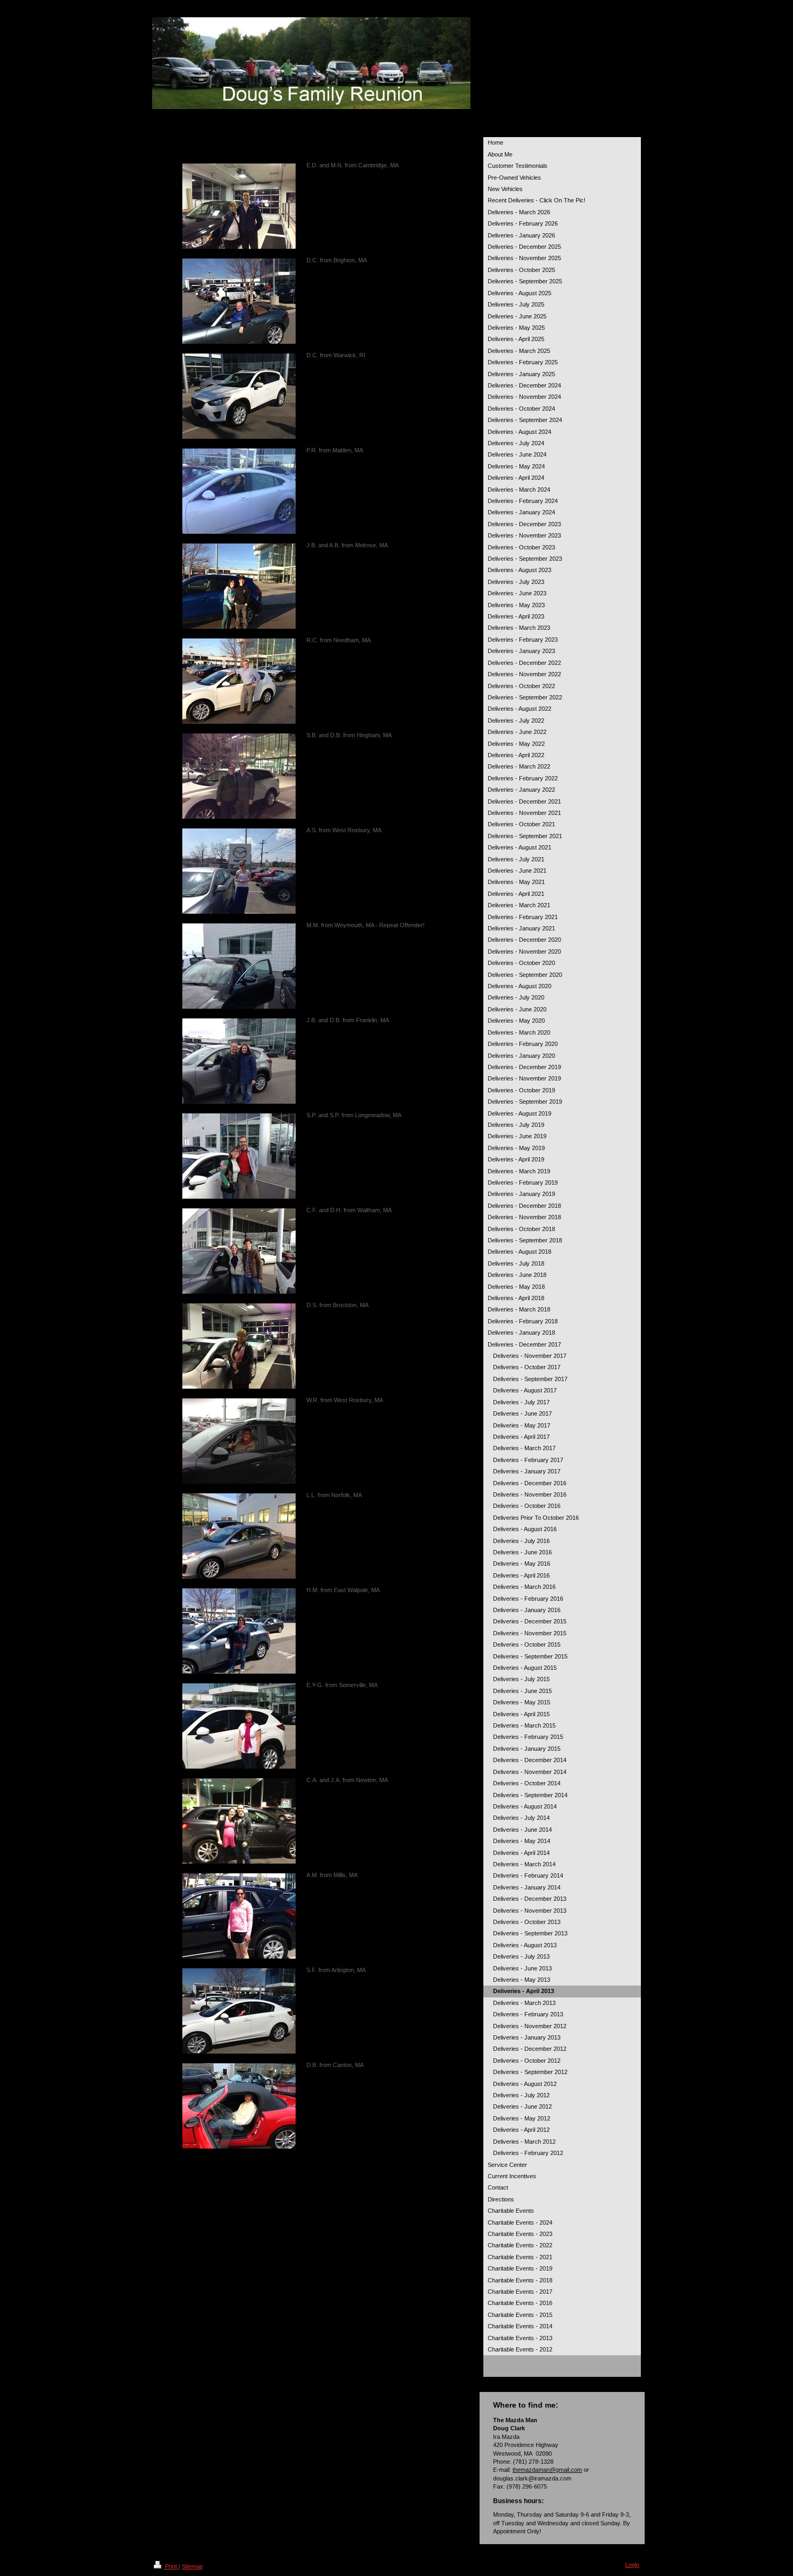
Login (632, 2565)
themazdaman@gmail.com (547, 2470)
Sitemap (192, 2566)
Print (171, 2566)
